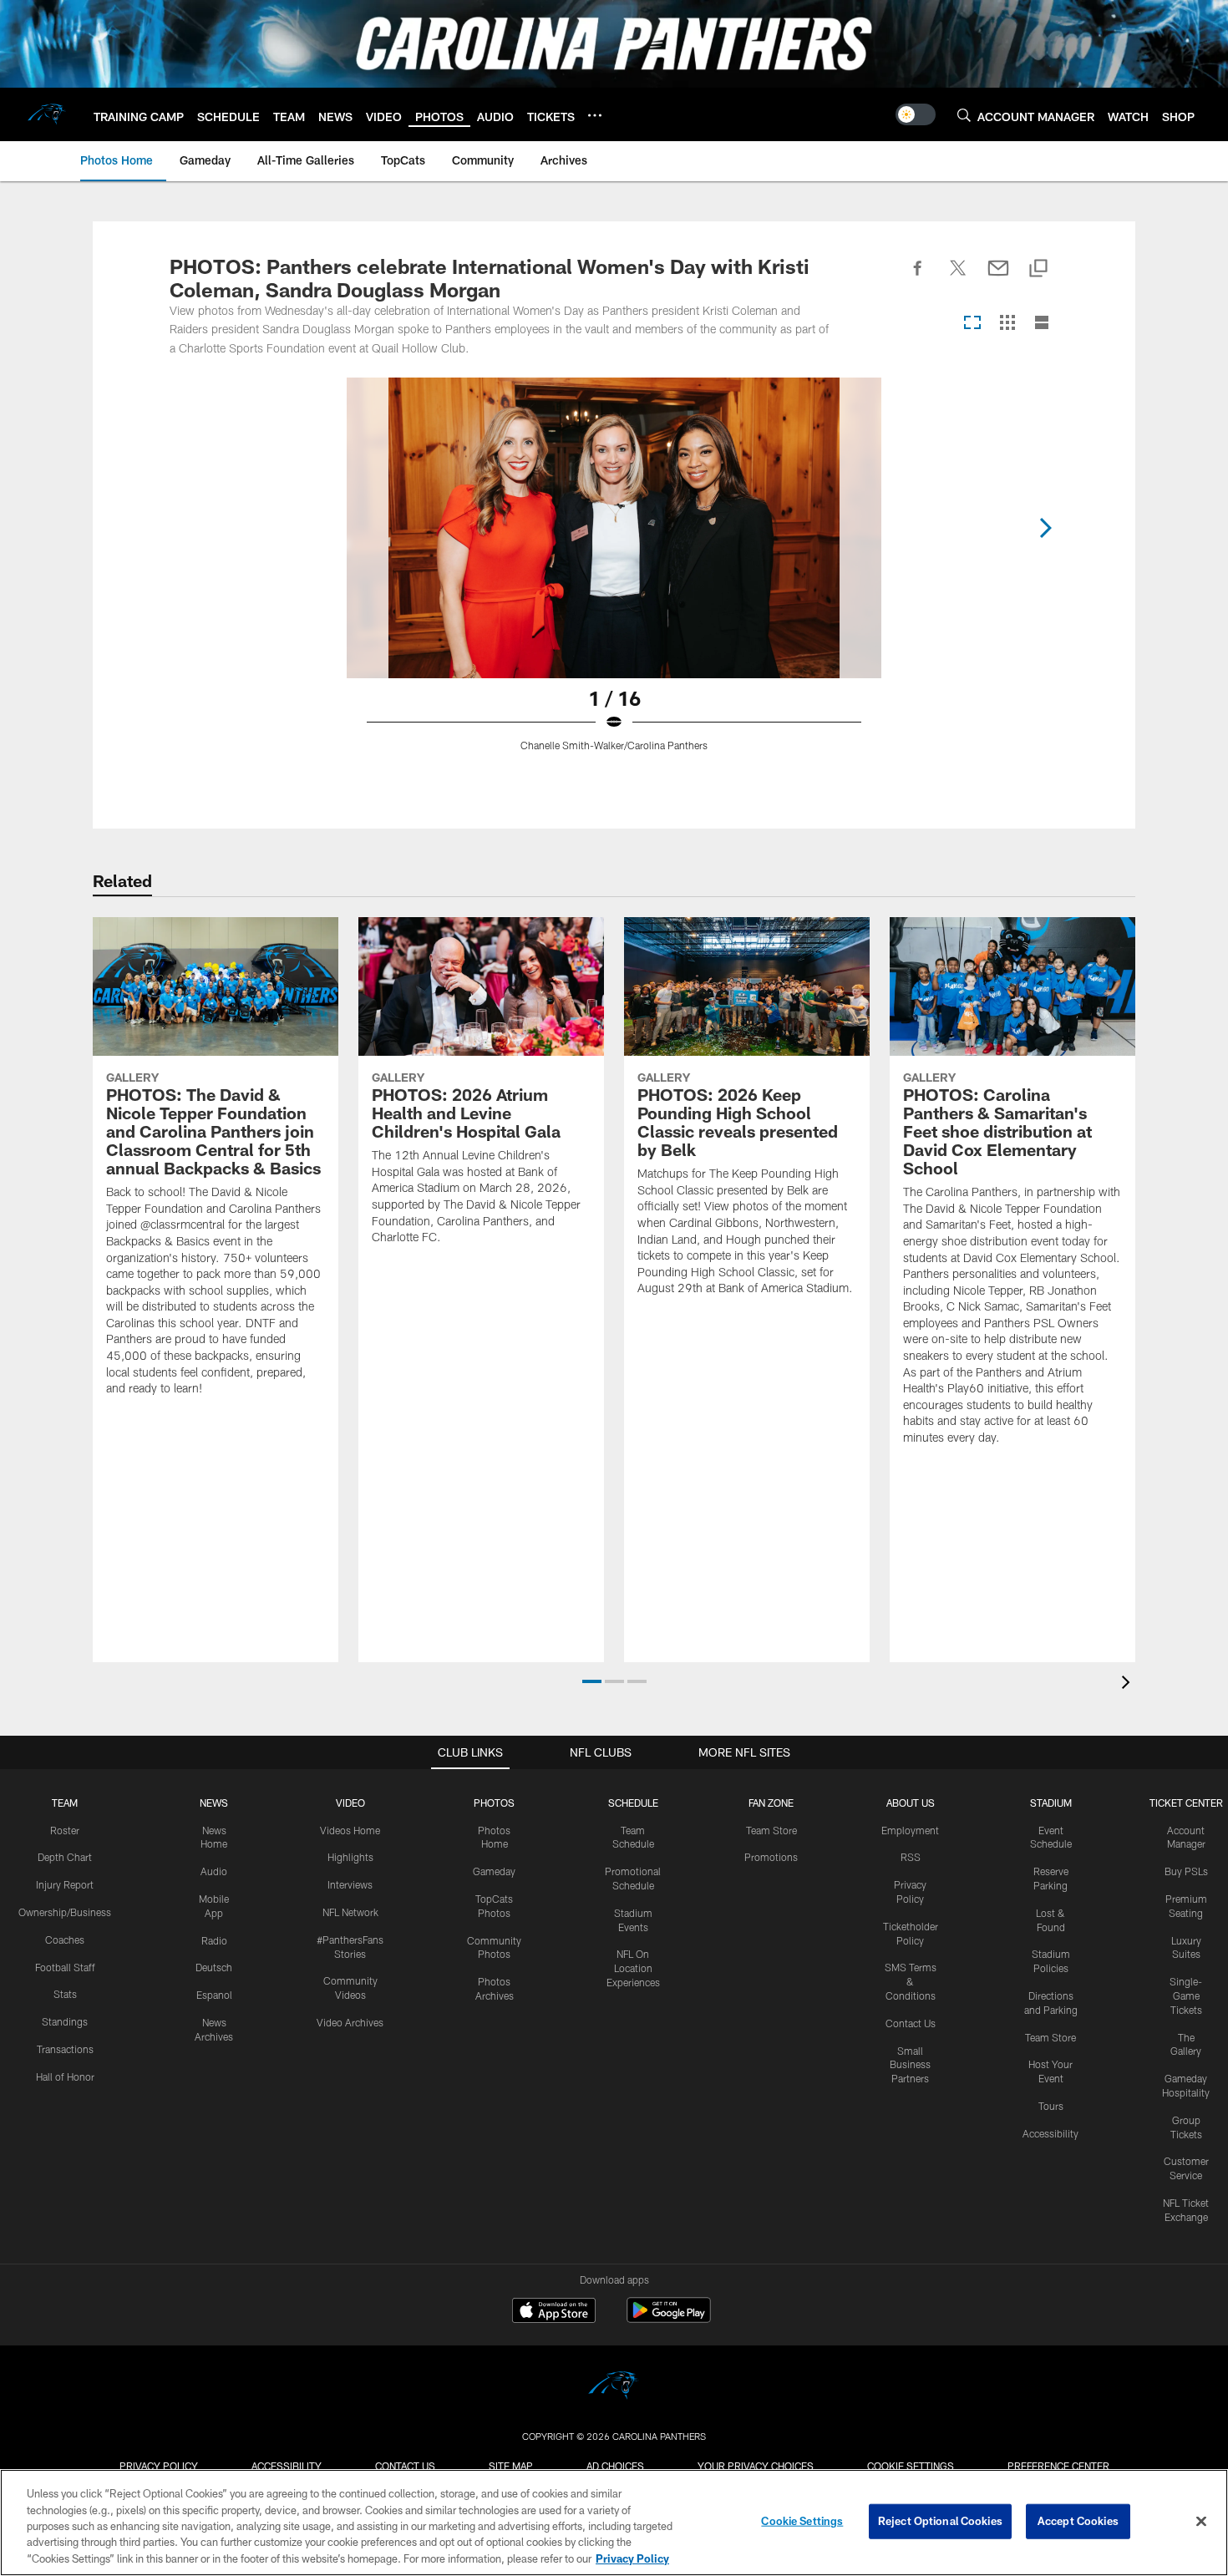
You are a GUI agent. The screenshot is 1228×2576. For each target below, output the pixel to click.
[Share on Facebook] (918, 277)
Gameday (494, 1871)
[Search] (964, 115)
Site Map (511, 2466)
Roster (65, 1830)
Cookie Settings (911, 2466)
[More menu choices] (595, 115)
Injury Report (65, 1884)
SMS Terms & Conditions (911, 1981)
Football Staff (65, 1967)
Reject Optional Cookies (940, 2521)
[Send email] (998, 277)
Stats (65, 1994)
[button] (592, 1681)
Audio (214, 1871)
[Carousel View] (972, 324)
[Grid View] (1007, 324)
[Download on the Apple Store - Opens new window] (554, 2312)
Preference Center (1058, 2466)
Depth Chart (65, 1857)
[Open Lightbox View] (614, 575)
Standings (65, 2021)
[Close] (1201, 2522)
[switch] (916, 114)
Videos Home (350, 1830)
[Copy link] (1038, 269)
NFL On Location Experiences (633, 1968)
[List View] (1042, 324)
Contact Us (911, 2023)
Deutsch (214, 1967)
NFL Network (350, 1912)
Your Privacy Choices (756, 2466)
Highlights (350, 1857)
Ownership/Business (65, 1912)
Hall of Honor (65, 2077)
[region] (614, 2523)
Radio (214, 1940)
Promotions (771, 1857)
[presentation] (1129, 1684)
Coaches (65, 1940)
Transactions (65, 2049)
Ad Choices (615, 2466)
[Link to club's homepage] (47, 114)
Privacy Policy (159, 2466)
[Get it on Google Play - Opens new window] (669, 2318)
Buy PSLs (1186, 1871)
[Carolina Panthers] (614, 2388)
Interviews (350, 1884)
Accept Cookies (1078, 2521)
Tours (1051, 2106)
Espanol (214, 1995)
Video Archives (350, 2022)
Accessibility (1050, 2133)
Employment (910, 1830)
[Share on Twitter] (958, 277)
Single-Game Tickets (1186, 1995)
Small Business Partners (910, 2065)
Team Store (771, 1830)
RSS (911, 1857)
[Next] (1045, 528)
